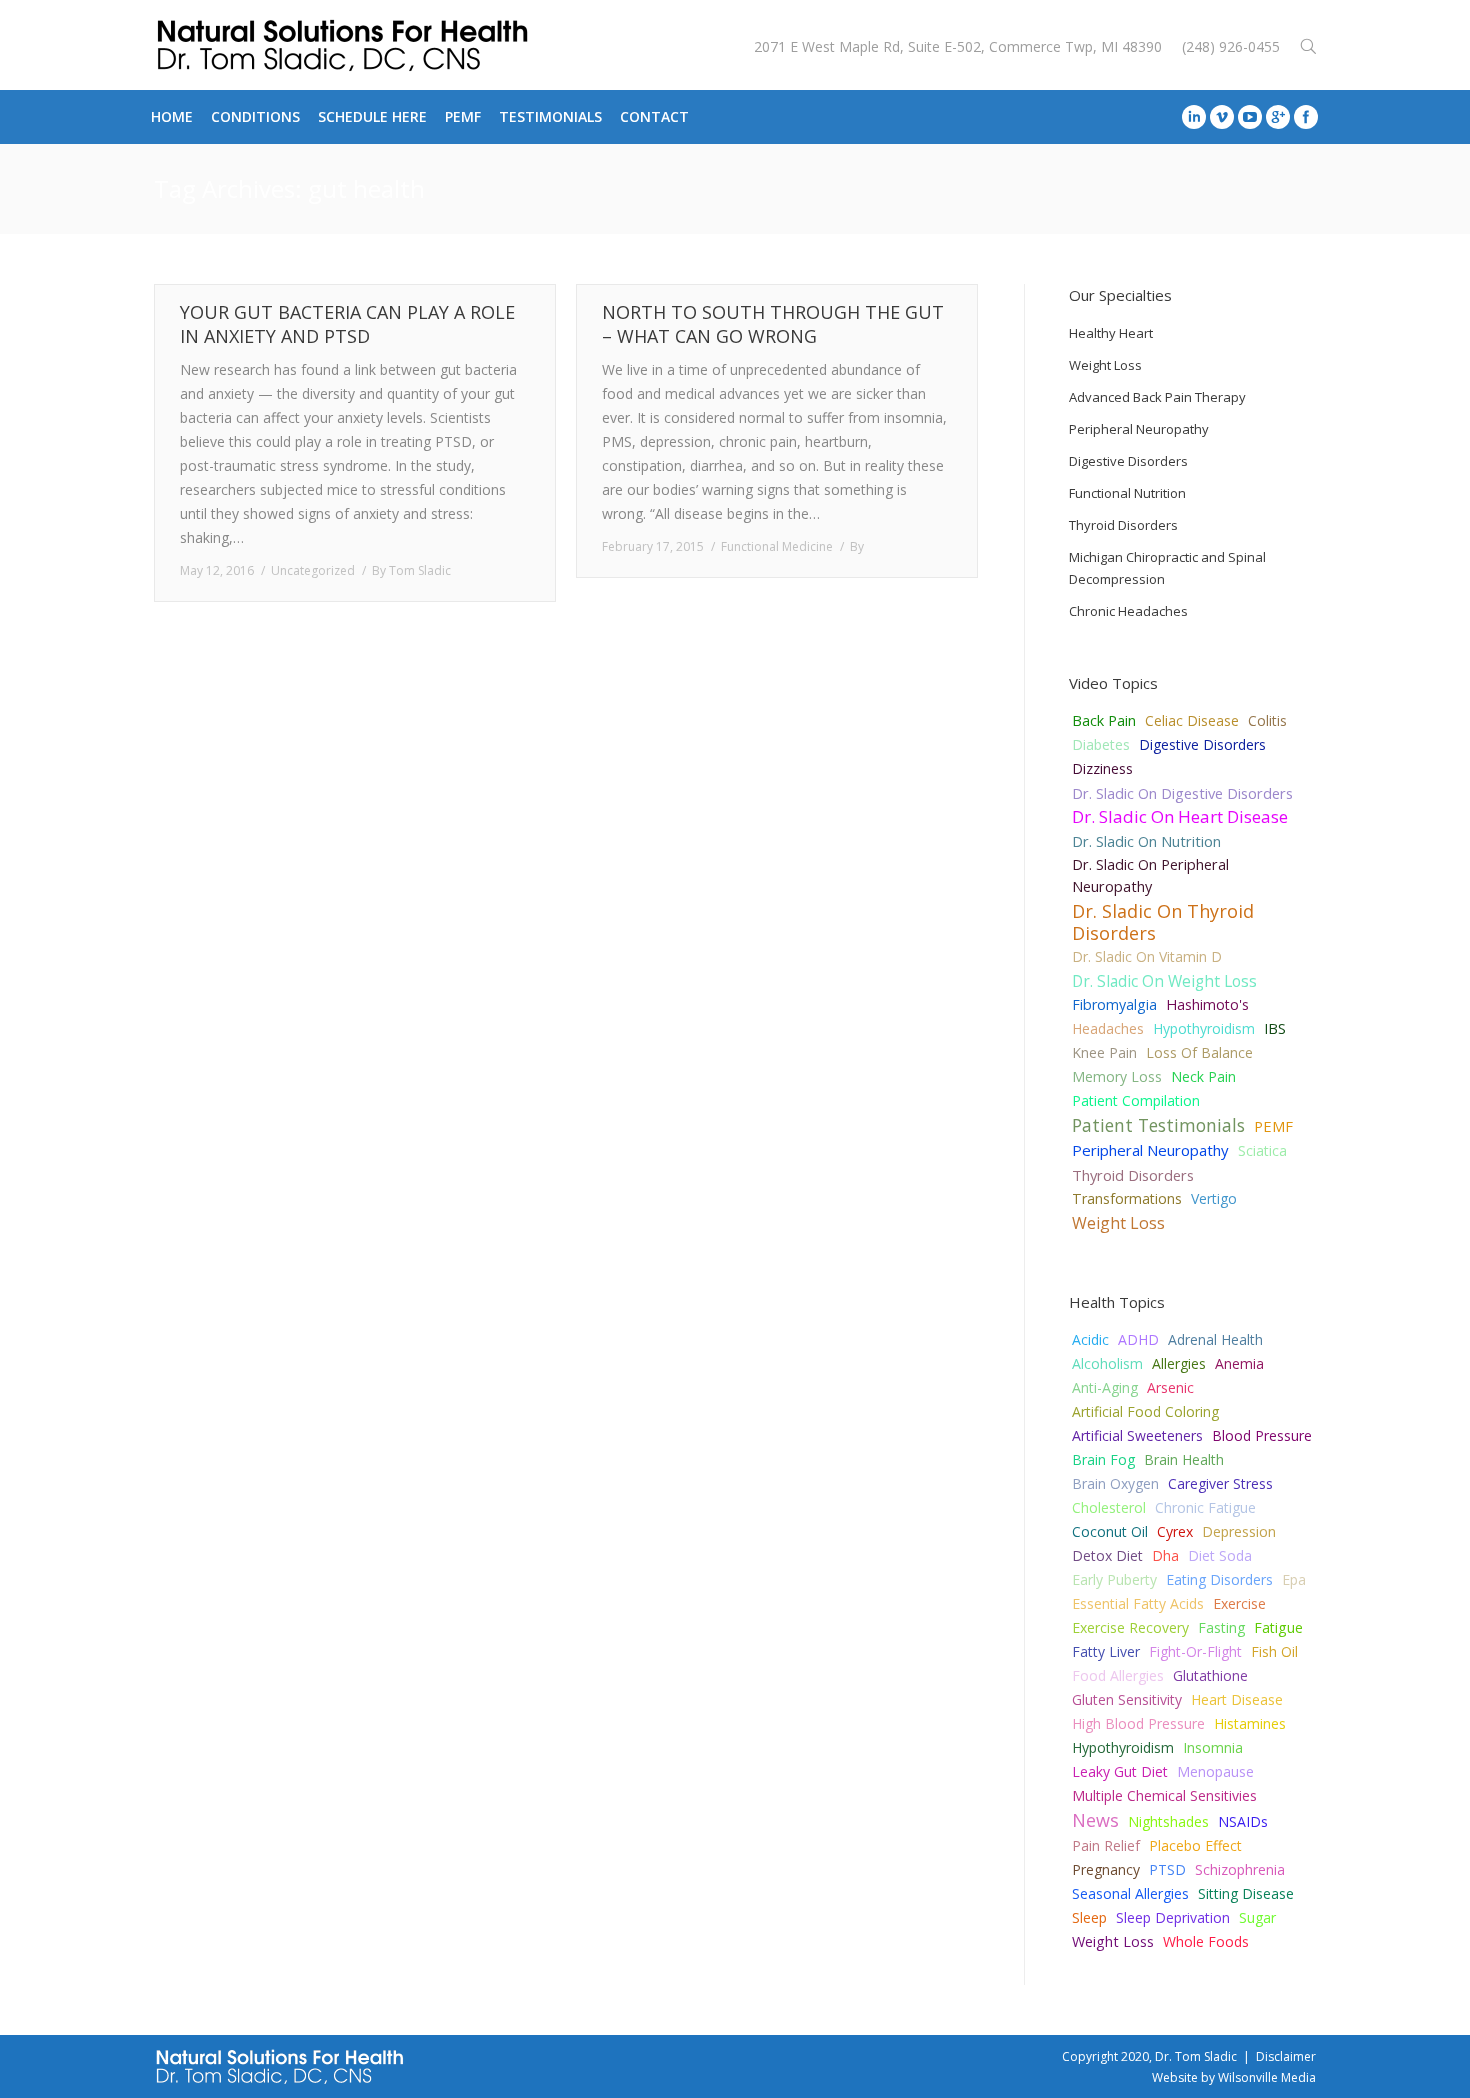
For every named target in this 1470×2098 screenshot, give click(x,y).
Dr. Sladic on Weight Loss (1164, 981)
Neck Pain (1203, 1076)
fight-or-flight (1195, 1651)
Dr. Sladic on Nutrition (1146, 841)
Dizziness (1102, 768)
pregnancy (1106, 1869)
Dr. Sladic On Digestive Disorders (1182, 793)
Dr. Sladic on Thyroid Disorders (1163, 922)
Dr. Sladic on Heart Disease (1180, 817)
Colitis (1267, 720)
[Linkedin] (1194, 117)
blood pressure (1262, 1435)
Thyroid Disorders (1133, 1175)
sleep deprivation (1173, 1917)
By (411, 570)
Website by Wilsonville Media (1234, 2077)
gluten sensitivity (1127, 1699)
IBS (1275, 1028)
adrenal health (1215, 1339)
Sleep (1089, 1917)
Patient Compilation (1136, 1100)
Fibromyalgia (1114, 1004)
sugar (1257, 1917)
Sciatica (1262, 1150)
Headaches (1108, 1028)
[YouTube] (1250, 117)
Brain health (1184, 1459)
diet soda (1220, 1555)
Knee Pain (1104, 1052)
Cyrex (1175, 1531)
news (1095, 1820)
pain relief (1106, 1845)
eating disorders (1219, 1579)
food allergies (1118, 1675)
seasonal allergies (1130, 1893)
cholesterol (1109, 1507)
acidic (1090, 1339)
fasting (1221, 1627)
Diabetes (1101, 744)
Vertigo (1214, 1198)
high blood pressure (1138, 1723)
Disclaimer (1286, 2056)
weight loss (1113, 1941)
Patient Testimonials (1158, 1125)
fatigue (1278, 1627)
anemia (1239, 1363)
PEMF (1273, 1126)
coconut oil (1110, 1531)
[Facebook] (1306, 117)
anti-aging (1105, 1387)
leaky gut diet (1120, 1771)
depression (1239, 1531)
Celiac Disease (1192, 720)
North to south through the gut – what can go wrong (773, 324)
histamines (1250, 1723)
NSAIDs (1243, 1821)
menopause (1215, 1771)
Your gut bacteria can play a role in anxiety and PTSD (347, 324)
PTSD (1167, 1869)
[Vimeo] (1222, 117)
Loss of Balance (1199, 1052)
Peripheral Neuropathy (1150, 1150)
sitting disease (1246, 1893)
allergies (1179, 1363)
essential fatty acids (1138, 1603)
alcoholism (1107, 1363)
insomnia (1213, 1747)
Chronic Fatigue (1205, 1507)
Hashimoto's (1207, 1004)
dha (1165, 1555)
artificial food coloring (1145, 1411)
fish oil (1274, 1651)
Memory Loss (1117, 1076)
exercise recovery (1130, 1627)
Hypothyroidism (1204, 1028)
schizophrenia (1240, 1869)
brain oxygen (1115, 1483)
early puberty (1114, 1579)
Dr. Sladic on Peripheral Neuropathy (1150, 875)
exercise (1239, 1603)
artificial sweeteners (1137, 1435)
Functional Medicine (777, 546)
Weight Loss (1118, 1223)
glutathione (1210, 1675)
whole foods (1206, 1941)
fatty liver (1106, 1651)
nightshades (1168, 1821)
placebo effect (1195, 1845)
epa (1294, 1579)
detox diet (1107, 1555)
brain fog (1103, 1459)
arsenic (1170, 1387)
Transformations (1127, 1198)
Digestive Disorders (1202, 744)
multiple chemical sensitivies (1164, 1795)
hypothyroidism (1123, 1747)
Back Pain (1104, 720)
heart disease (1237, 1699)
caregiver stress (1220, 1483)
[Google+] (1278, 117)
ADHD (1138, 1339)
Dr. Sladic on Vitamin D (1147, 956)
